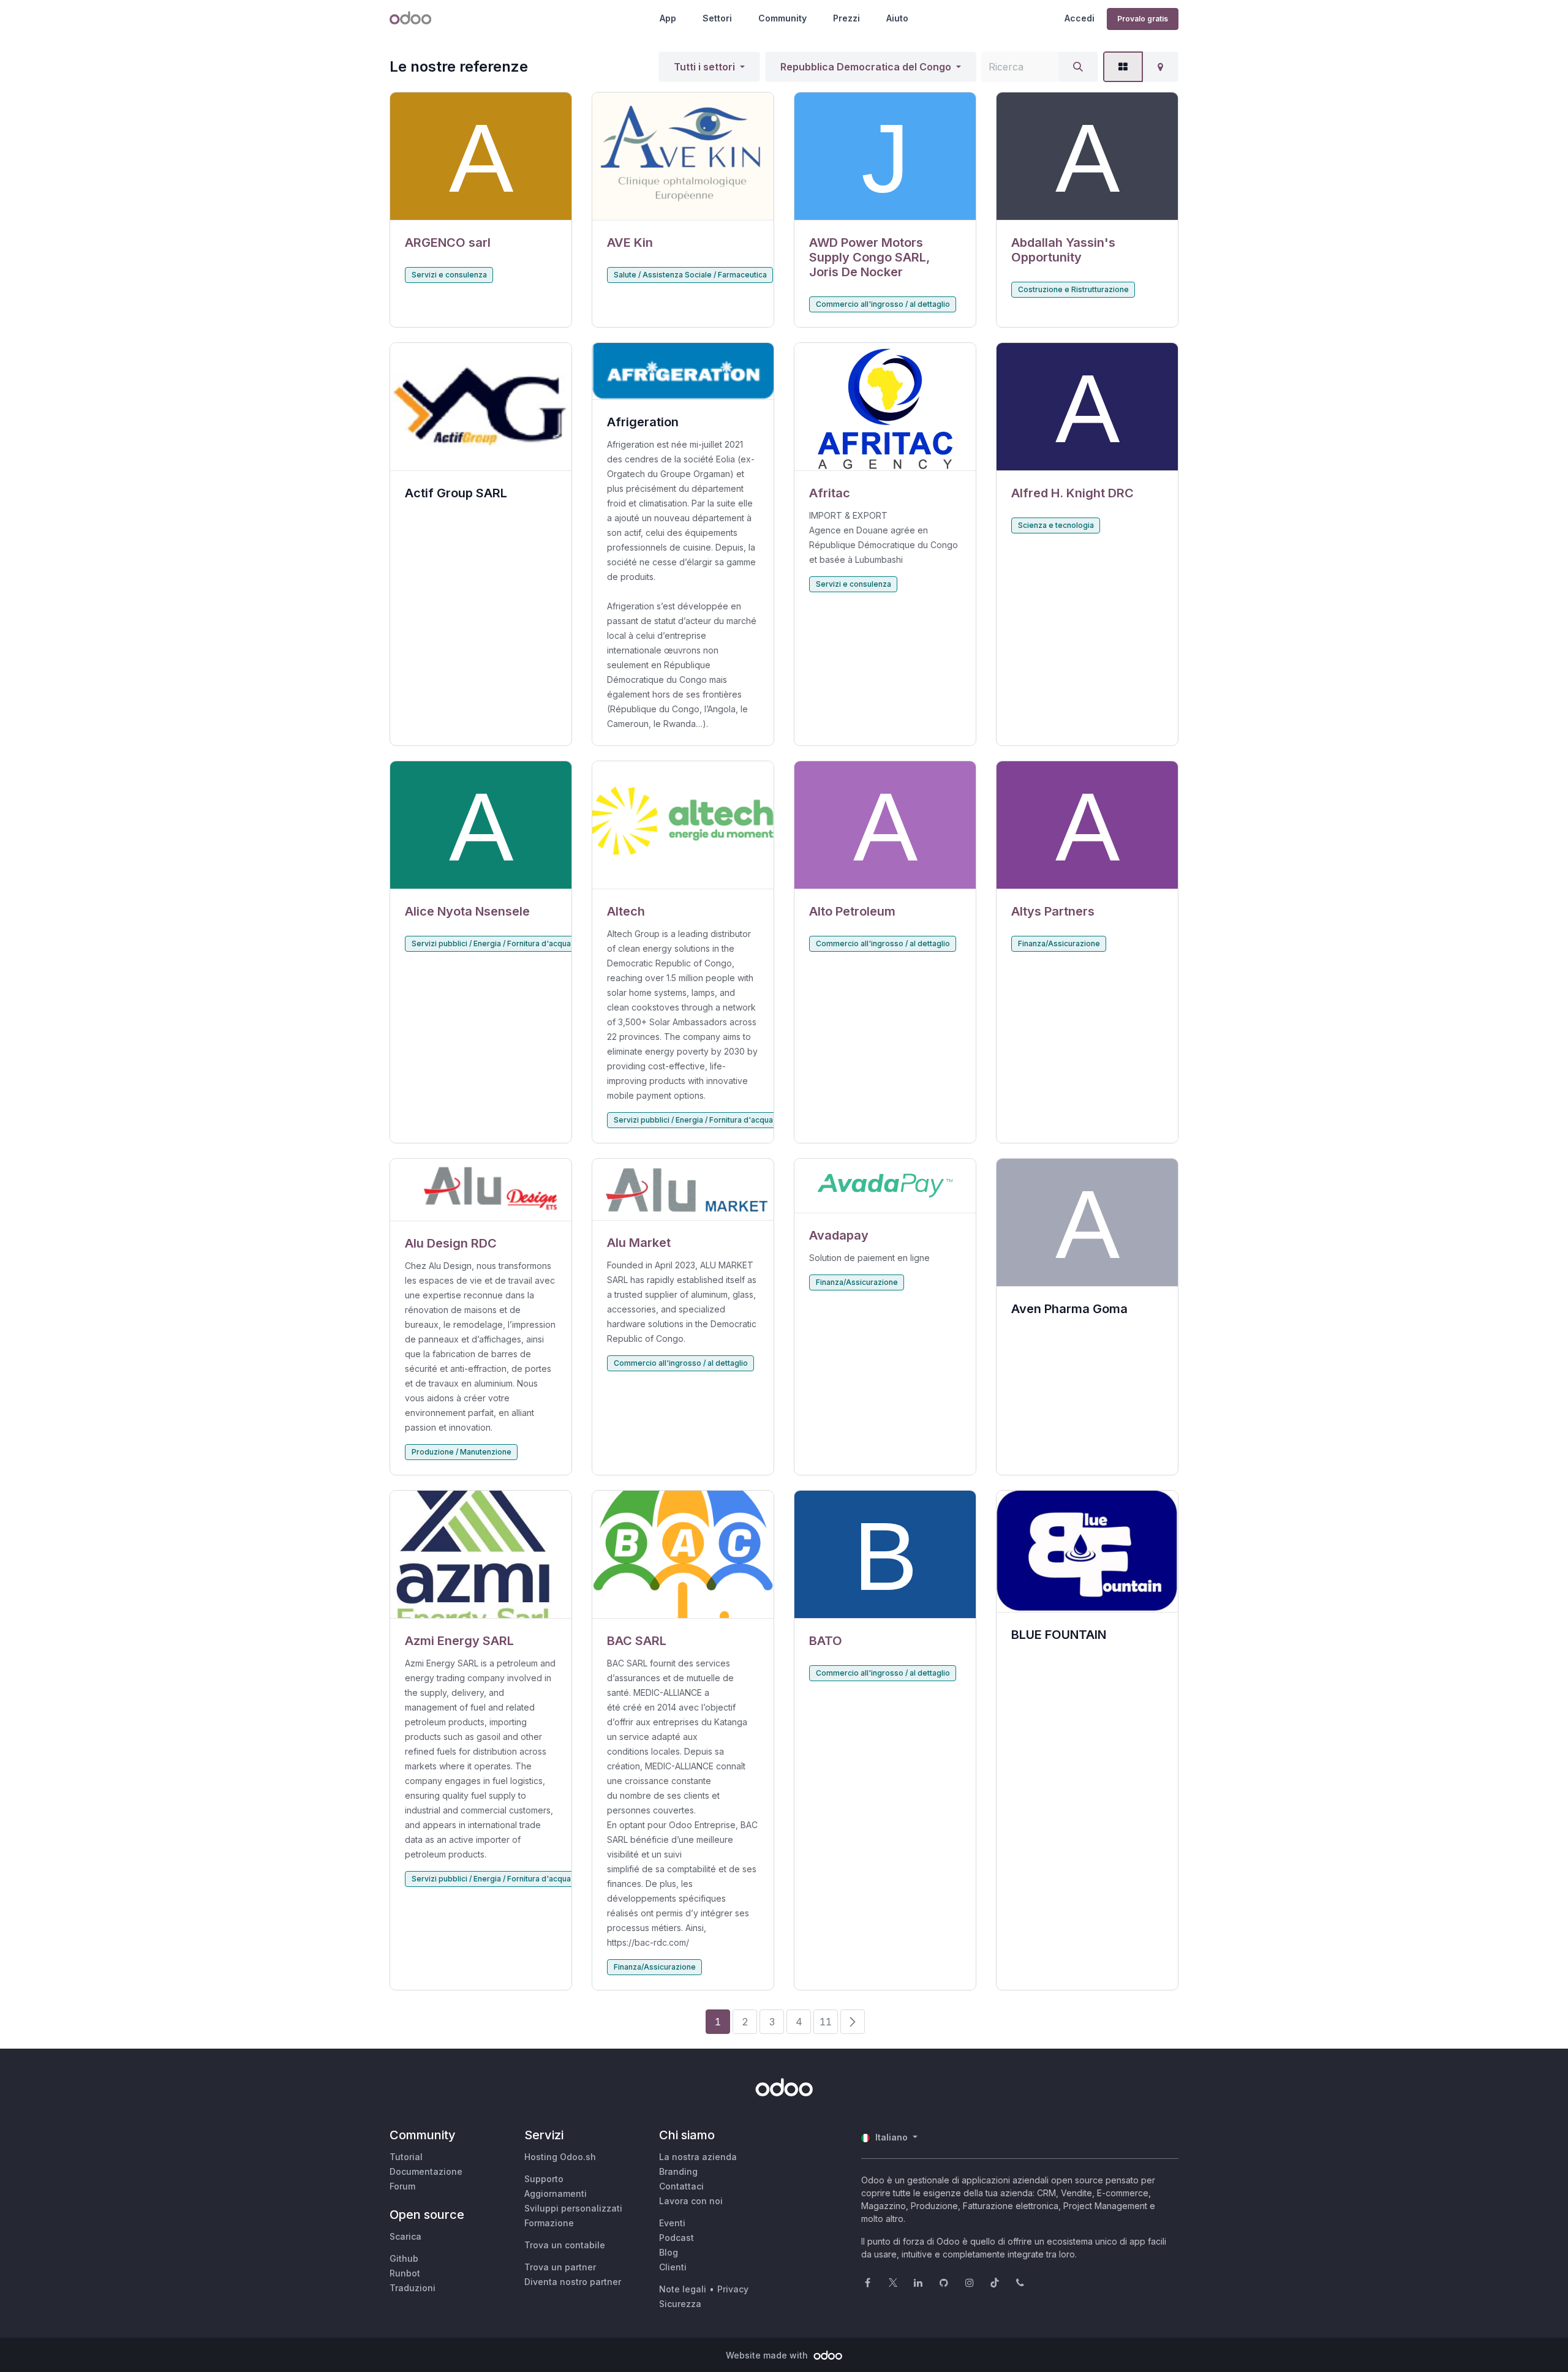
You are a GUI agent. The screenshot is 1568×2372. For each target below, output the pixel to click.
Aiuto (897, 18)
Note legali (683, 2289)
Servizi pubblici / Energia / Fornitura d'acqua (491, 943)
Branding (678, 2171)
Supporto (544, 2179)
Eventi (672, 2223)
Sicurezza (680, 2304)
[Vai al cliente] (481, 156)
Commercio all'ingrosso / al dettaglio (883, 304)
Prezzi (846, 18)
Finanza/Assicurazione (1059, 943)
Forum (402, 2186)
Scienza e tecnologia (1056, 525)
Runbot (405, 2273)
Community (782, 18)
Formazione (549, 2223)
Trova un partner (560, 2267)
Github (404, 2258)
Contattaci (681, 2186)
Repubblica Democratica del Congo (866, 67)
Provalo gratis (1143, 19)
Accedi (1080, 18)
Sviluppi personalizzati (573, 2208)
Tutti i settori (704, 67)
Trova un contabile (565, 2245)
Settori (717, 18)
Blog (669, 2252)
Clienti (673, 2267)
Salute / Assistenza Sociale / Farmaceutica (690, 275)
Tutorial (406, 2157)
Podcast (677, 2238)
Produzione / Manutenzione (462, 1452)
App (668, 18)
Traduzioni (413, 2288)
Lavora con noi (691, 2201)
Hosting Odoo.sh (560, 2157)
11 (826, 2022)
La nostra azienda (698, 2157)
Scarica (405, 2236)
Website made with (768, 2355)
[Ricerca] (1078, 67)
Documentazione (426, 2171)
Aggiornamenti (556, 2193)
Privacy (733, 2289)
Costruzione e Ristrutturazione (1073, 289)
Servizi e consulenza (449, 275)
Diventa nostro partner (573, 2282)
